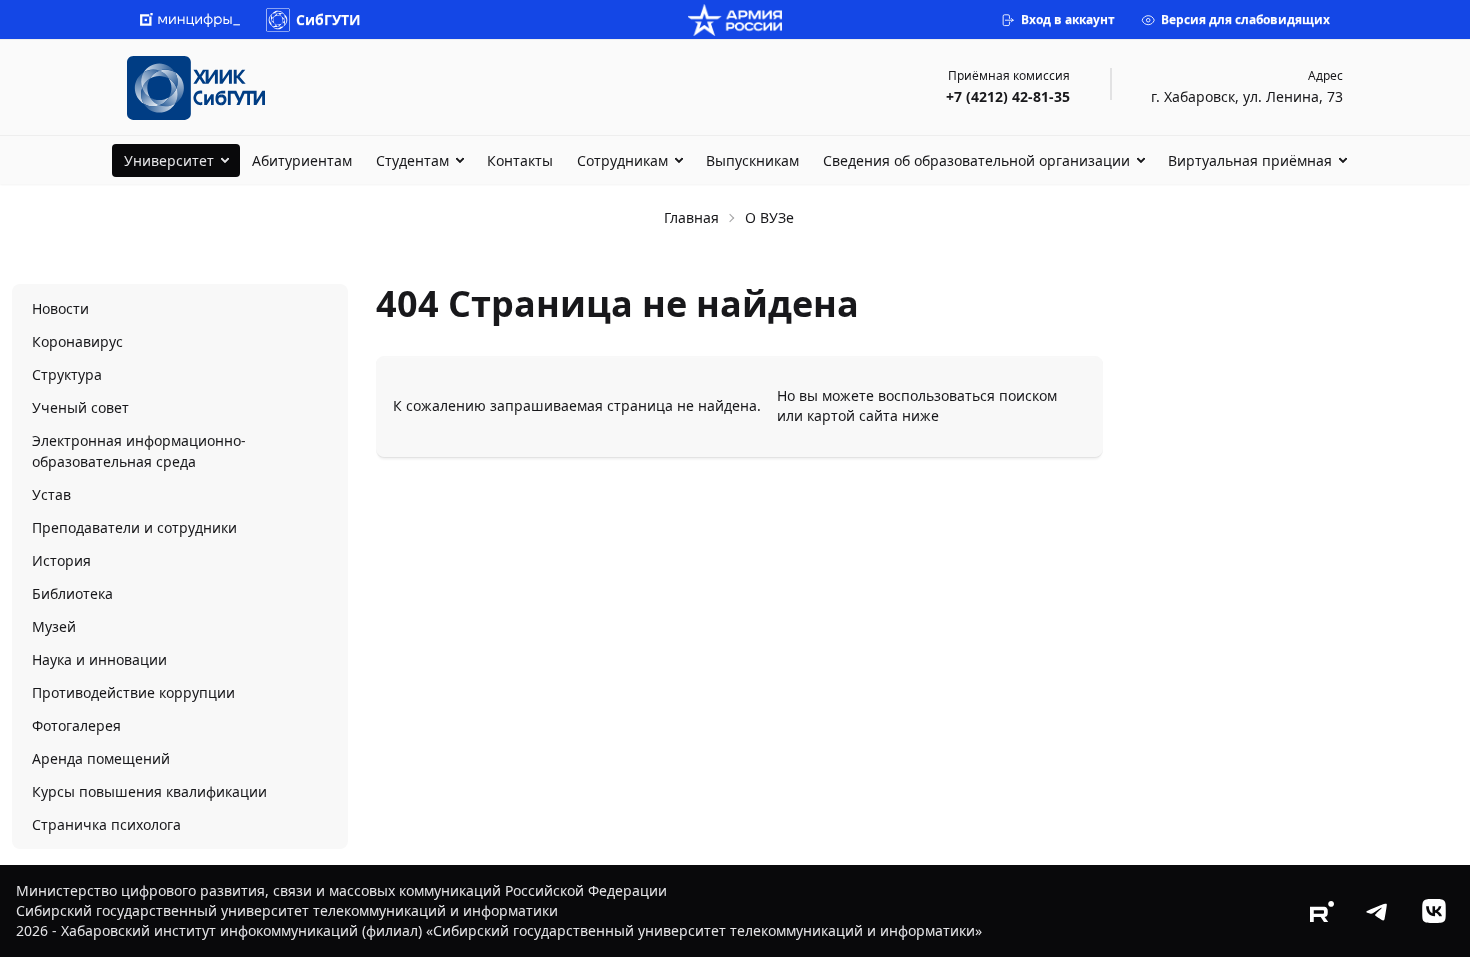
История (61, 560)
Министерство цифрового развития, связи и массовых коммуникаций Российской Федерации (341, 890)
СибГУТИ (328, 19)
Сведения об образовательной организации (976, 160)
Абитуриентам (302, 160)
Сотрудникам (622, 160)
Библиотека (72, 593)
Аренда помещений (101, 758)
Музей (54, 626)
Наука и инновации (99, 659)
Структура (67, 374)
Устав (51, 494)
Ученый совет (80, 407)
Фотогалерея (76, 725)
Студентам (412, 160)
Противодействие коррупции (133, 692)
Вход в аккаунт (1068, 19)
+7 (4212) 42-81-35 (1008, 96)
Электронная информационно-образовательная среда (139, 451)
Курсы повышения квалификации (149, 791)
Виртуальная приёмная (1250, 160)
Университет (169, 160)
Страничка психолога (106, 824)
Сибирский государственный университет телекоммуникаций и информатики (287, 910)
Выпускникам (752, 160)
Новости (60, 308)
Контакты (520, 160)
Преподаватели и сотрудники (134, 527)
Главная (691, 217)
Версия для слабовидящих (1245, 19)
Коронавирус (77, 341)
